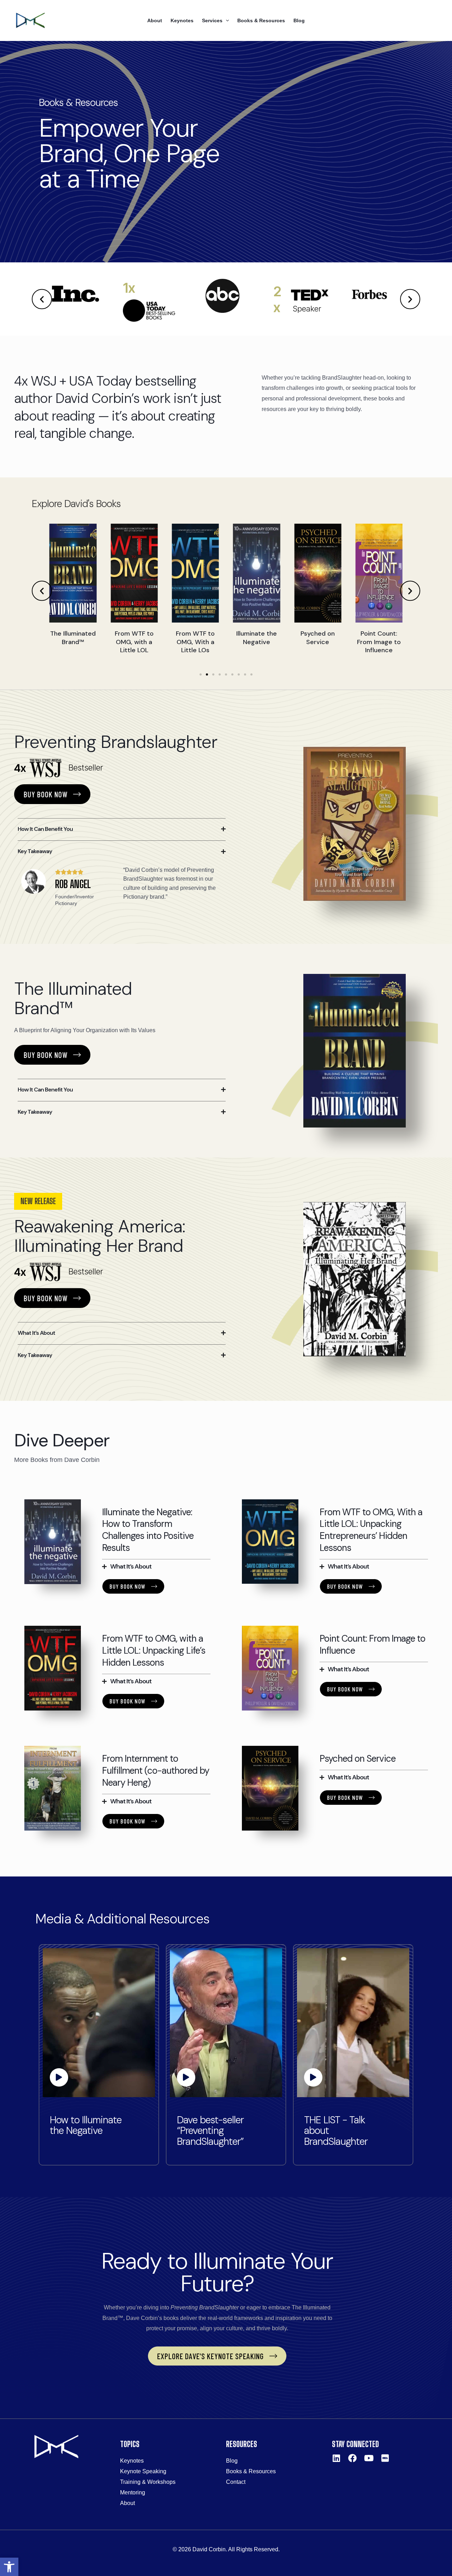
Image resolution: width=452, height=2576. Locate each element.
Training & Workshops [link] (148, 2482)
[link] (9, 2567)
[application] (226, 20)
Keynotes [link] (182, 20)
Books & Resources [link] (261, 20)
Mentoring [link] (133, 2492)
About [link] (155, 20)
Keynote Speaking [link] (143, 2471)
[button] (42, 299)
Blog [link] (299, 20)
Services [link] (212, 20)
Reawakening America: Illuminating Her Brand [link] (100, 1236)
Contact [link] (236, 2482)
